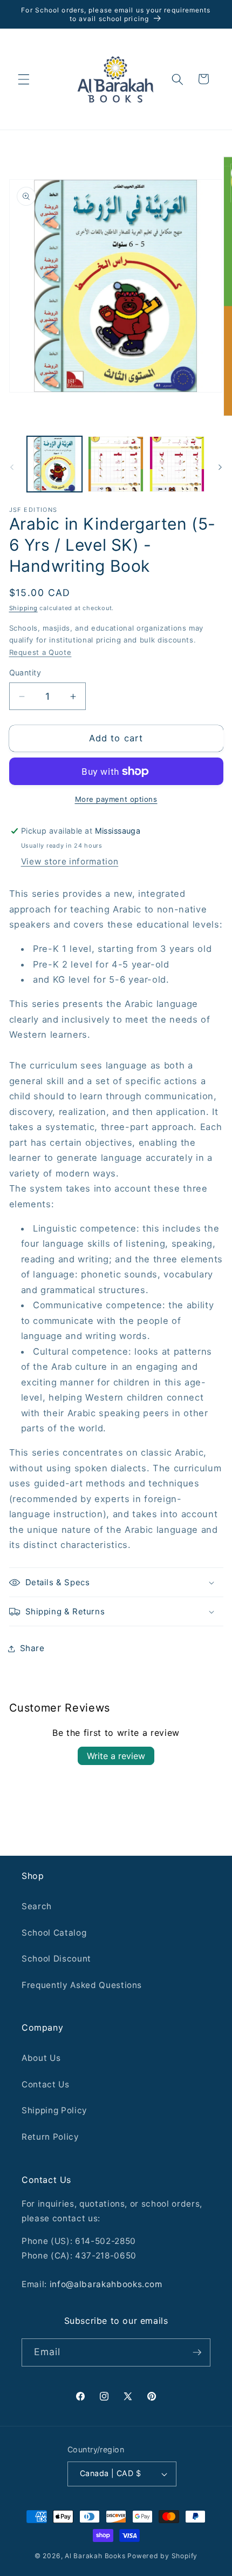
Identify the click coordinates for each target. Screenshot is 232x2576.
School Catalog (54, 1933)
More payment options (116, 799)
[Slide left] (12, 467)
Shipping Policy (54, 2110)
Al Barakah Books (95, 2556)
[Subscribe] (197, 2352)
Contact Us (46, 2084)
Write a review (116, 1756)
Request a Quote (40, 652)
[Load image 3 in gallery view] (177, 464)
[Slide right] (220, 467)
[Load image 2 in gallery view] (116, 464)
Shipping (23, 608)
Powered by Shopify (162, 2556)
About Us (41, 2058)
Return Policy (50, 2137)
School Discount (56, 1959)
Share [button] (32, 1648)
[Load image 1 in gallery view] (55, 464)
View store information (70, 861)
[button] (24, 79)
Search (37, 1906)
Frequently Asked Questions (82, 1985)
